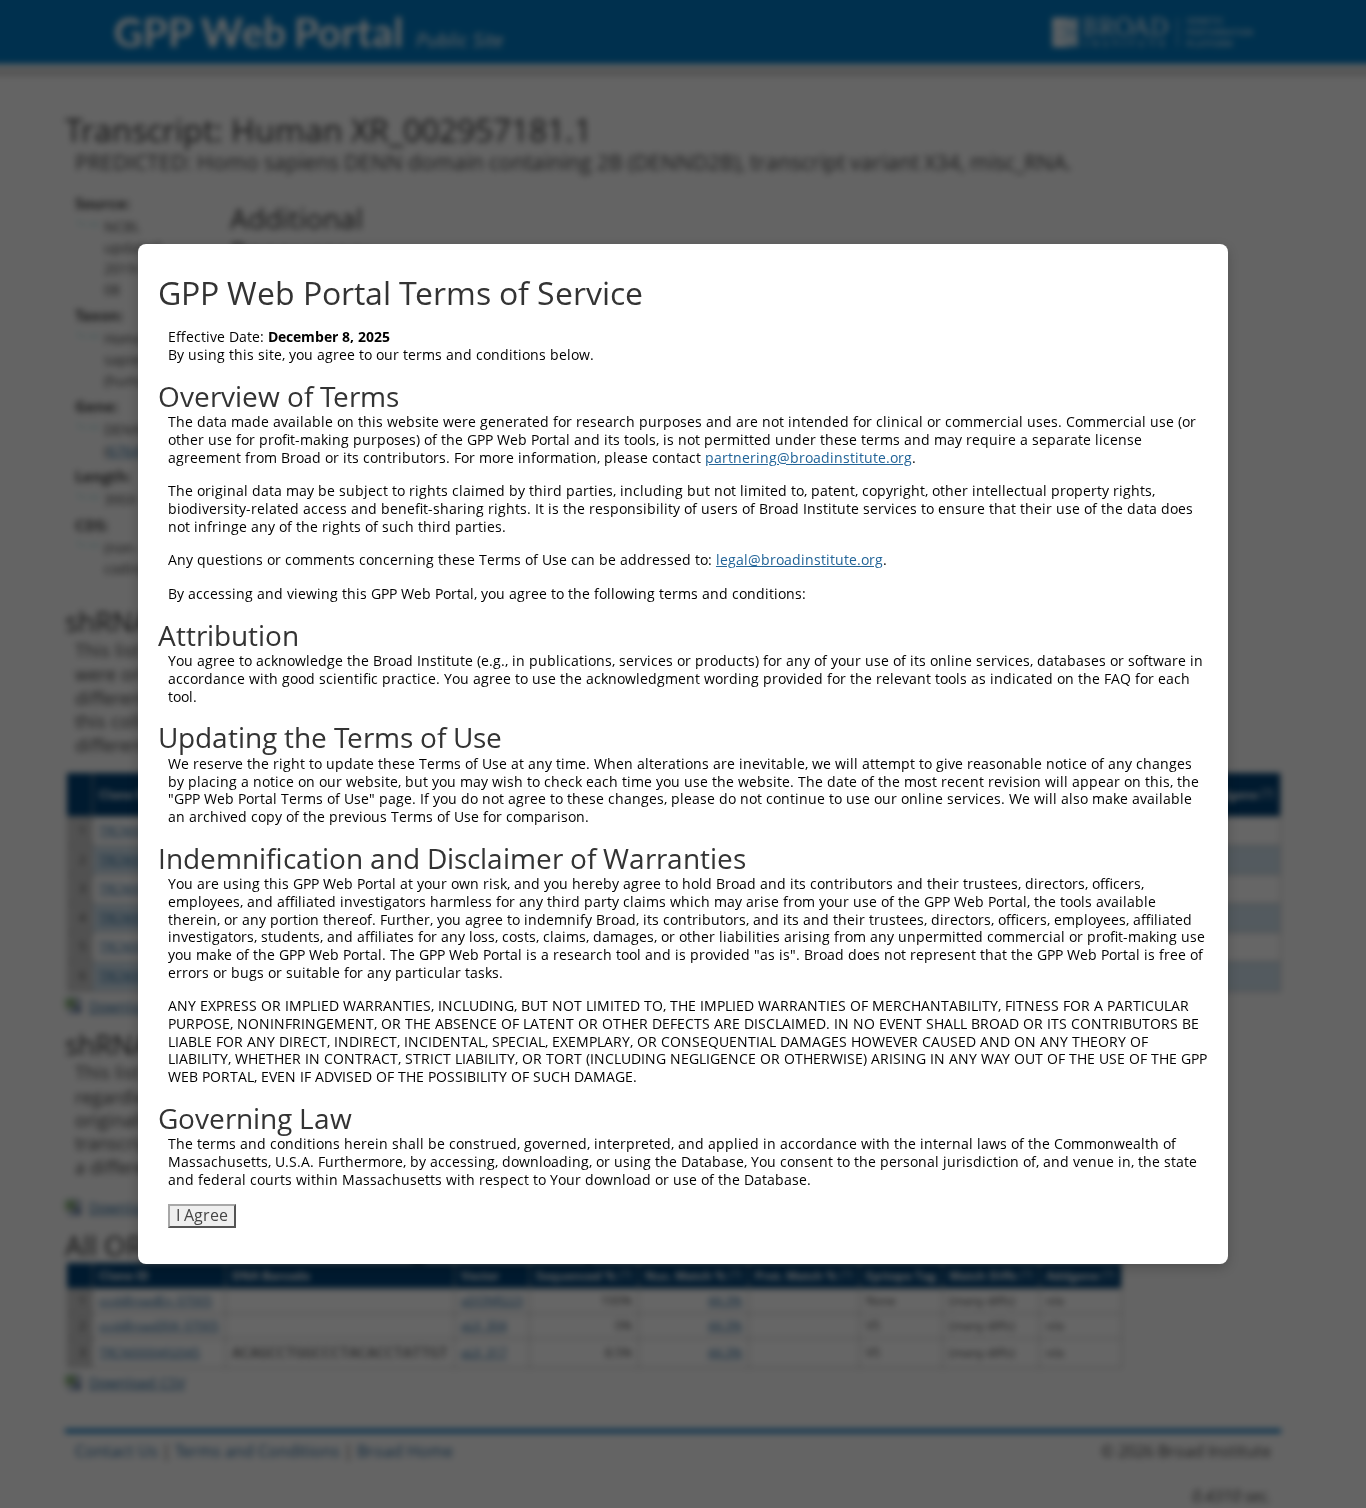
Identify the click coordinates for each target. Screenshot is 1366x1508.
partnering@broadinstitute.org (808, 457)
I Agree (202, 1215)
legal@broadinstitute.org (799, 559)
